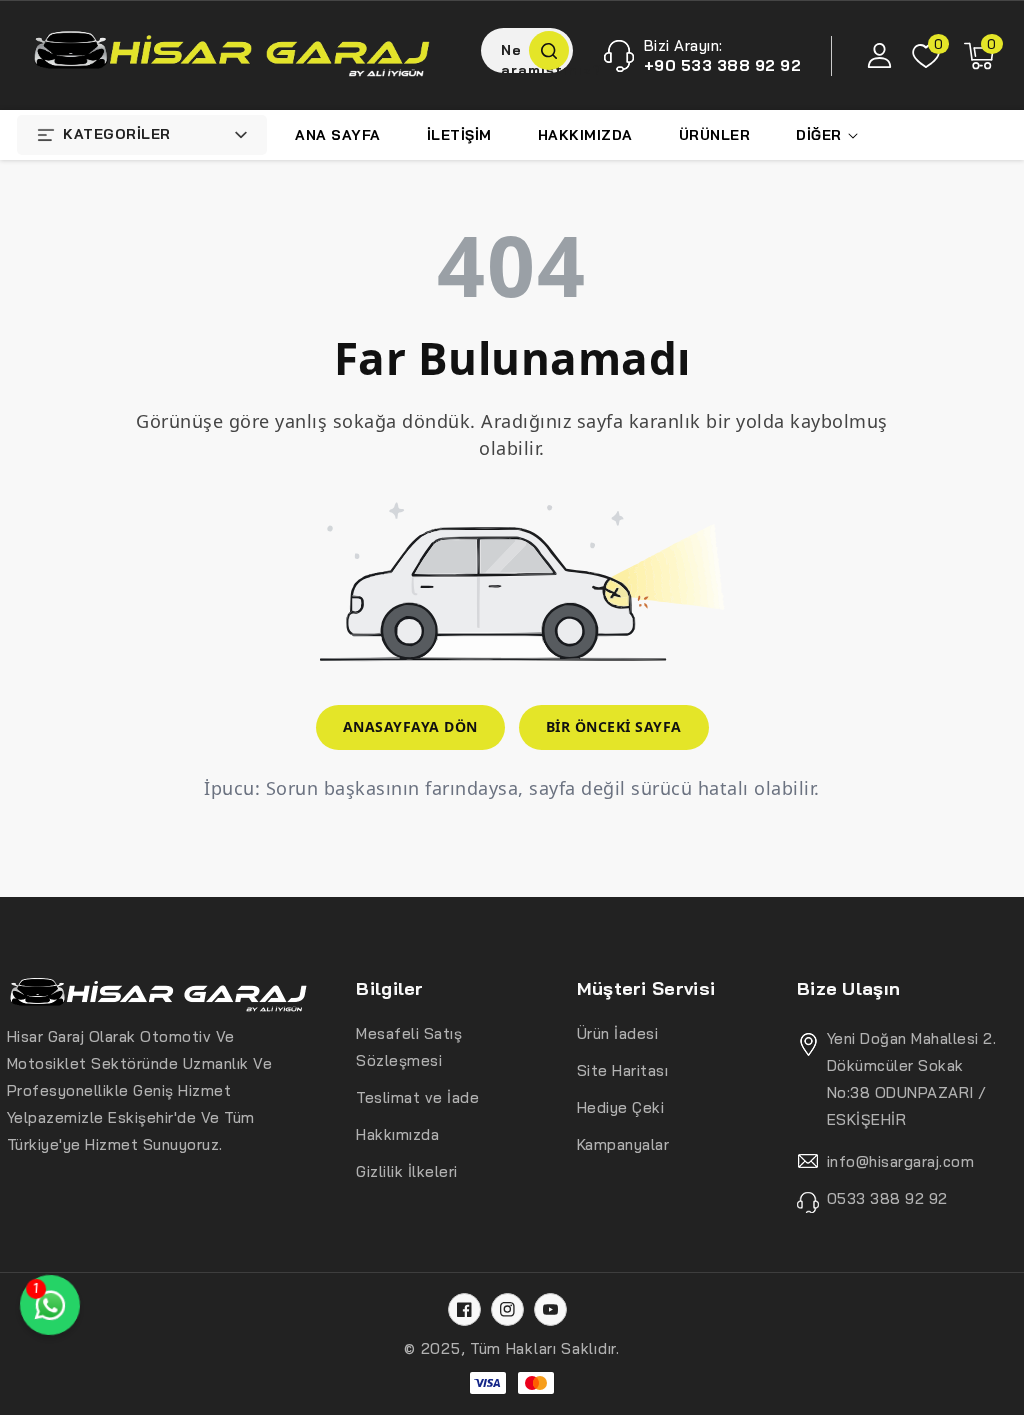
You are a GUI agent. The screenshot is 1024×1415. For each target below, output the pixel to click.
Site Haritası (623, 1070)
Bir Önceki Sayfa (614, 726)
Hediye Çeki (621, 1107)
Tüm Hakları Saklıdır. (545, 1348)
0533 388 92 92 (887, 1198)
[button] (979, 56)
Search (549, 50)
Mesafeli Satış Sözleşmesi (409, 1047)
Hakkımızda (397, 1134)
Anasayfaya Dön (410, 726)
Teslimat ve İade (417, 1097)
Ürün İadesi (618, 1033)
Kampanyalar (623, 1144)
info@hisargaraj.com (901, 1161)
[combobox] (527, 50)
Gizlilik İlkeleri (407, 1171)
